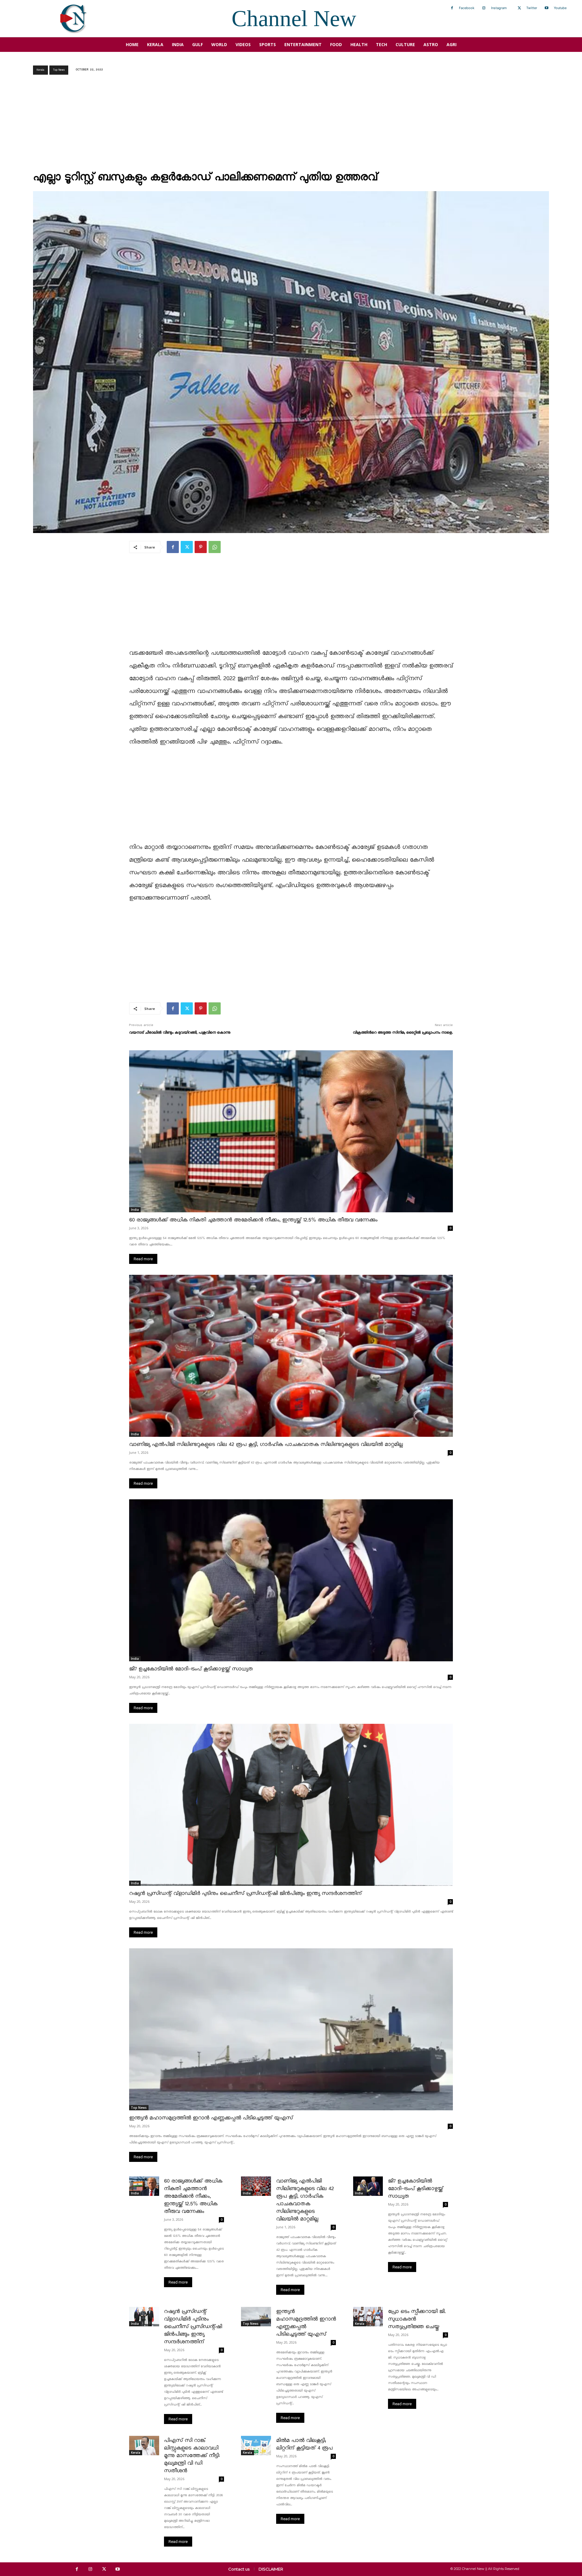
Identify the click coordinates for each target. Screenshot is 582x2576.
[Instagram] (484, 8)
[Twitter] (519, 8)
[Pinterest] (201, 547)
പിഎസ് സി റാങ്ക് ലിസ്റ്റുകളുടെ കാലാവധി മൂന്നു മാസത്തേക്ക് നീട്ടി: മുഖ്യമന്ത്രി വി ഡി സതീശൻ (192, 2456)
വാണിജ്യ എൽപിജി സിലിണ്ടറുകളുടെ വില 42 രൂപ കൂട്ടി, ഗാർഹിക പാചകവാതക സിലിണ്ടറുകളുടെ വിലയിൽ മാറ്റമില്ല (266, 1445)
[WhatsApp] (215, 547)
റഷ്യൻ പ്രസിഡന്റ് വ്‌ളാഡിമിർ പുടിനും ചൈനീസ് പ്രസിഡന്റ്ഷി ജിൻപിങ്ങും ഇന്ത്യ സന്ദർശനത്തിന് (245, 1894)
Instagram (499, 8)
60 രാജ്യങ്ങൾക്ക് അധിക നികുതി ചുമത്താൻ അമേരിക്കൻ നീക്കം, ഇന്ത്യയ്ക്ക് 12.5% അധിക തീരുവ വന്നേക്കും (253, 1220)
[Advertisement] (291, 125)
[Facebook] (452, 8)
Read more (143, 1259)
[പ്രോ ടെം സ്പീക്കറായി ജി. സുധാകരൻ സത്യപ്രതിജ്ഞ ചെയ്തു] (368, 2317)
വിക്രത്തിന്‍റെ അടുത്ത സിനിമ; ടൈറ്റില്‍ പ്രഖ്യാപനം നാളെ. (403, 1033)
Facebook (467, 8)
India (135, 1210)
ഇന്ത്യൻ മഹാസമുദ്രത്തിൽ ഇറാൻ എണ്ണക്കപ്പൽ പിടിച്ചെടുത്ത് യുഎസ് (211, 2118)
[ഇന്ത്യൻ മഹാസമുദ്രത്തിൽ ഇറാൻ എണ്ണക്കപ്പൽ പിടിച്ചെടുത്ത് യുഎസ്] (291, 2029)
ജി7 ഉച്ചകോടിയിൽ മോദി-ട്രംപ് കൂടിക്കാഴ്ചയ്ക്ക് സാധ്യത (191, 1669)
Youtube (560, 8)
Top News (59, 70)
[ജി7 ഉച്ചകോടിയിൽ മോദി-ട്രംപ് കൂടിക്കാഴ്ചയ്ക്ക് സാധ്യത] (291, 1580)
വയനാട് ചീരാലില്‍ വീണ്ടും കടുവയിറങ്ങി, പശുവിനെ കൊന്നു (180, 1033)
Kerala (40, 70)
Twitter (532, 8)
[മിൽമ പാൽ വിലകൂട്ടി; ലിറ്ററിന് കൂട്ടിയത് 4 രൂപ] (256, 2446)
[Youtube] (547, 8)
